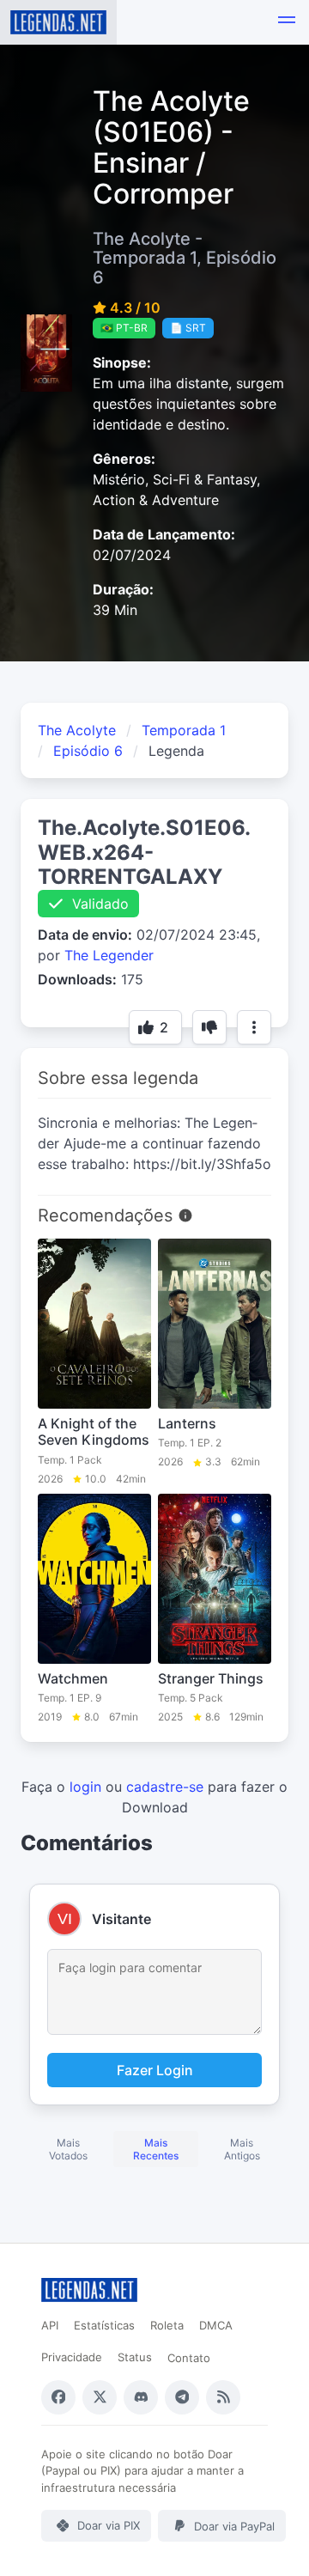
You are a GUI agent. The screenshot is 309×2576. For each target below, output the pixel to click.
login (85, 1787)
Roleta (167, 2325)
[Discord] (141, 2397)
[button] (287, 22)
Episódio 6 (88, 751)
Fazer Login (155, 2070)
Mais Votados (68, 2149)
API (50, 2325)
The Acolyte (77, 730)
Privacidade (72, 2357)
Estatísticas (104, 2325)
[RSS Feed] (223, 2397)
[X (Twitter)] (100, 2397)
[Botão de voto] (209, 1027)
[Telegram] (182, 2397)
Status (135, 2357)
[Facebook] (58, 2397)
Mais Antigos (242, 2149)
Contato (189, 2358)
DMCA (216, 2325)
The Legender (109, 955)
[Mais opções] (254, 1027)
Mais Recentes (156, 2149)
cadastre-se (165, 1787)
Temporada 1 (184, 730)
